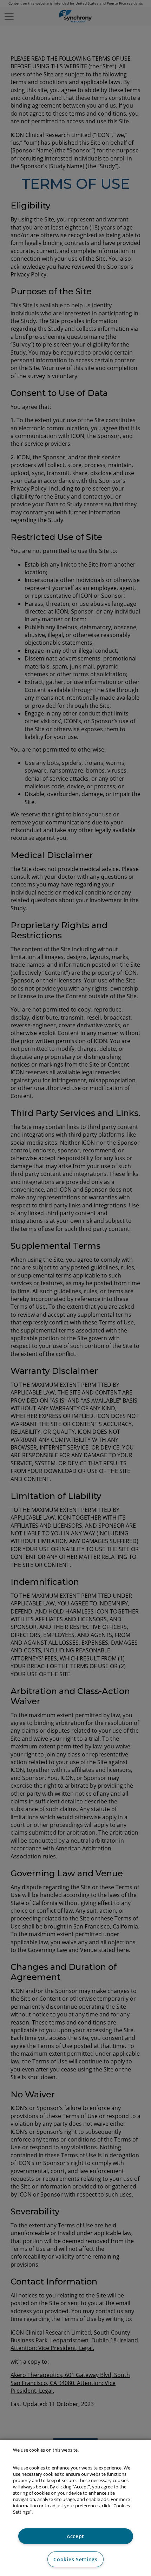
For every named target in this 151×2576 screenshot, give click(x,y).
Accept (75, 2536)
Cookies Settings (75, 2559)
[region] (75, 2508)
